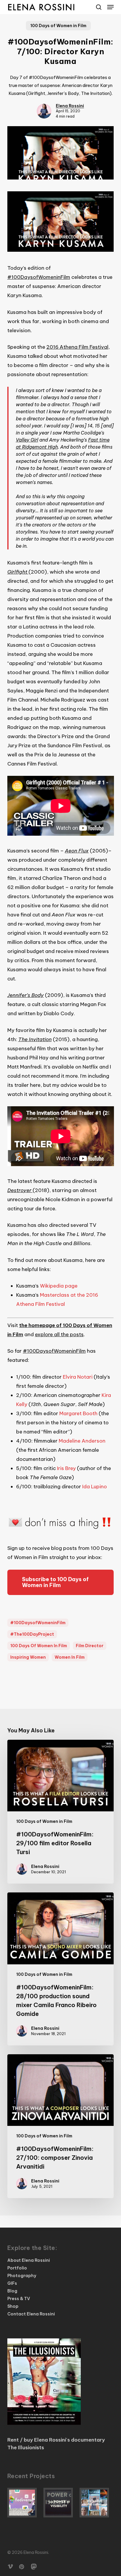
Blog (12, 2291)
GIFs (12, 2283)
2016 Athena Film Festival (77, 347)
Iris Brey (66, 1468)
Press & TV (19, 2299)
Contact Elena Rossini (31, 2314)
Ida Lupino (95, 1487)
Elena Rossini (70, 106)
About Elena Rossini (29, 2260)
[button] (110, 7)
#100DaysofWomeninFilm (39, 277)
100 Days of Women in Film (58, 26)
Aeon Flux (77, 851)
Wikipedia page (59, 1286)
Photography (22, 2276)
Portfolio (17, 2268)
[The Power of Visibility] (60, 2503)
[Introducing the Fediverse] (24, 2503)
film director (90, 1646)
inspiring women (28, 1657)
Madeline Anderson (82, 1441)
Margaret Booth (78, 1413)
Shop (13, 2306)
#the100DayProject (32, 1634)
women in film (70, 1657)
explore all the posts (59, 1334)
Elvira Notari (78, 1377)
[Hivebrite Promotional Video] (97, 2503)
